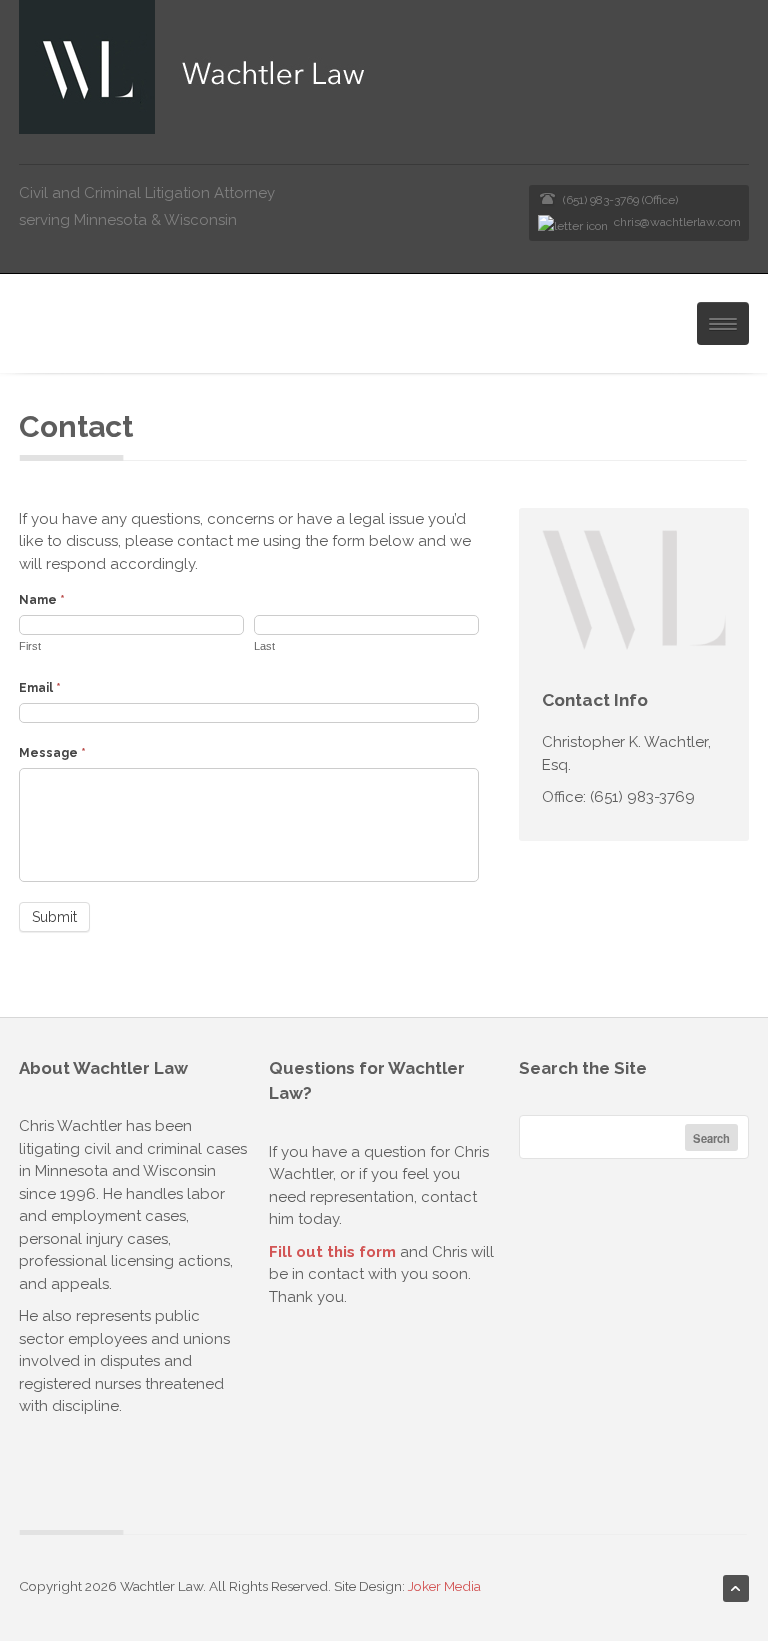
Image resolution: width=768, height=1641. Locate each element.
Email (40, 688)
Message (52, 753)
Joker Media (444, 1586)
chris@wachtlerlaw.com (677, 222)
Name (42, 600)
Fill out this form (332, 1252)
